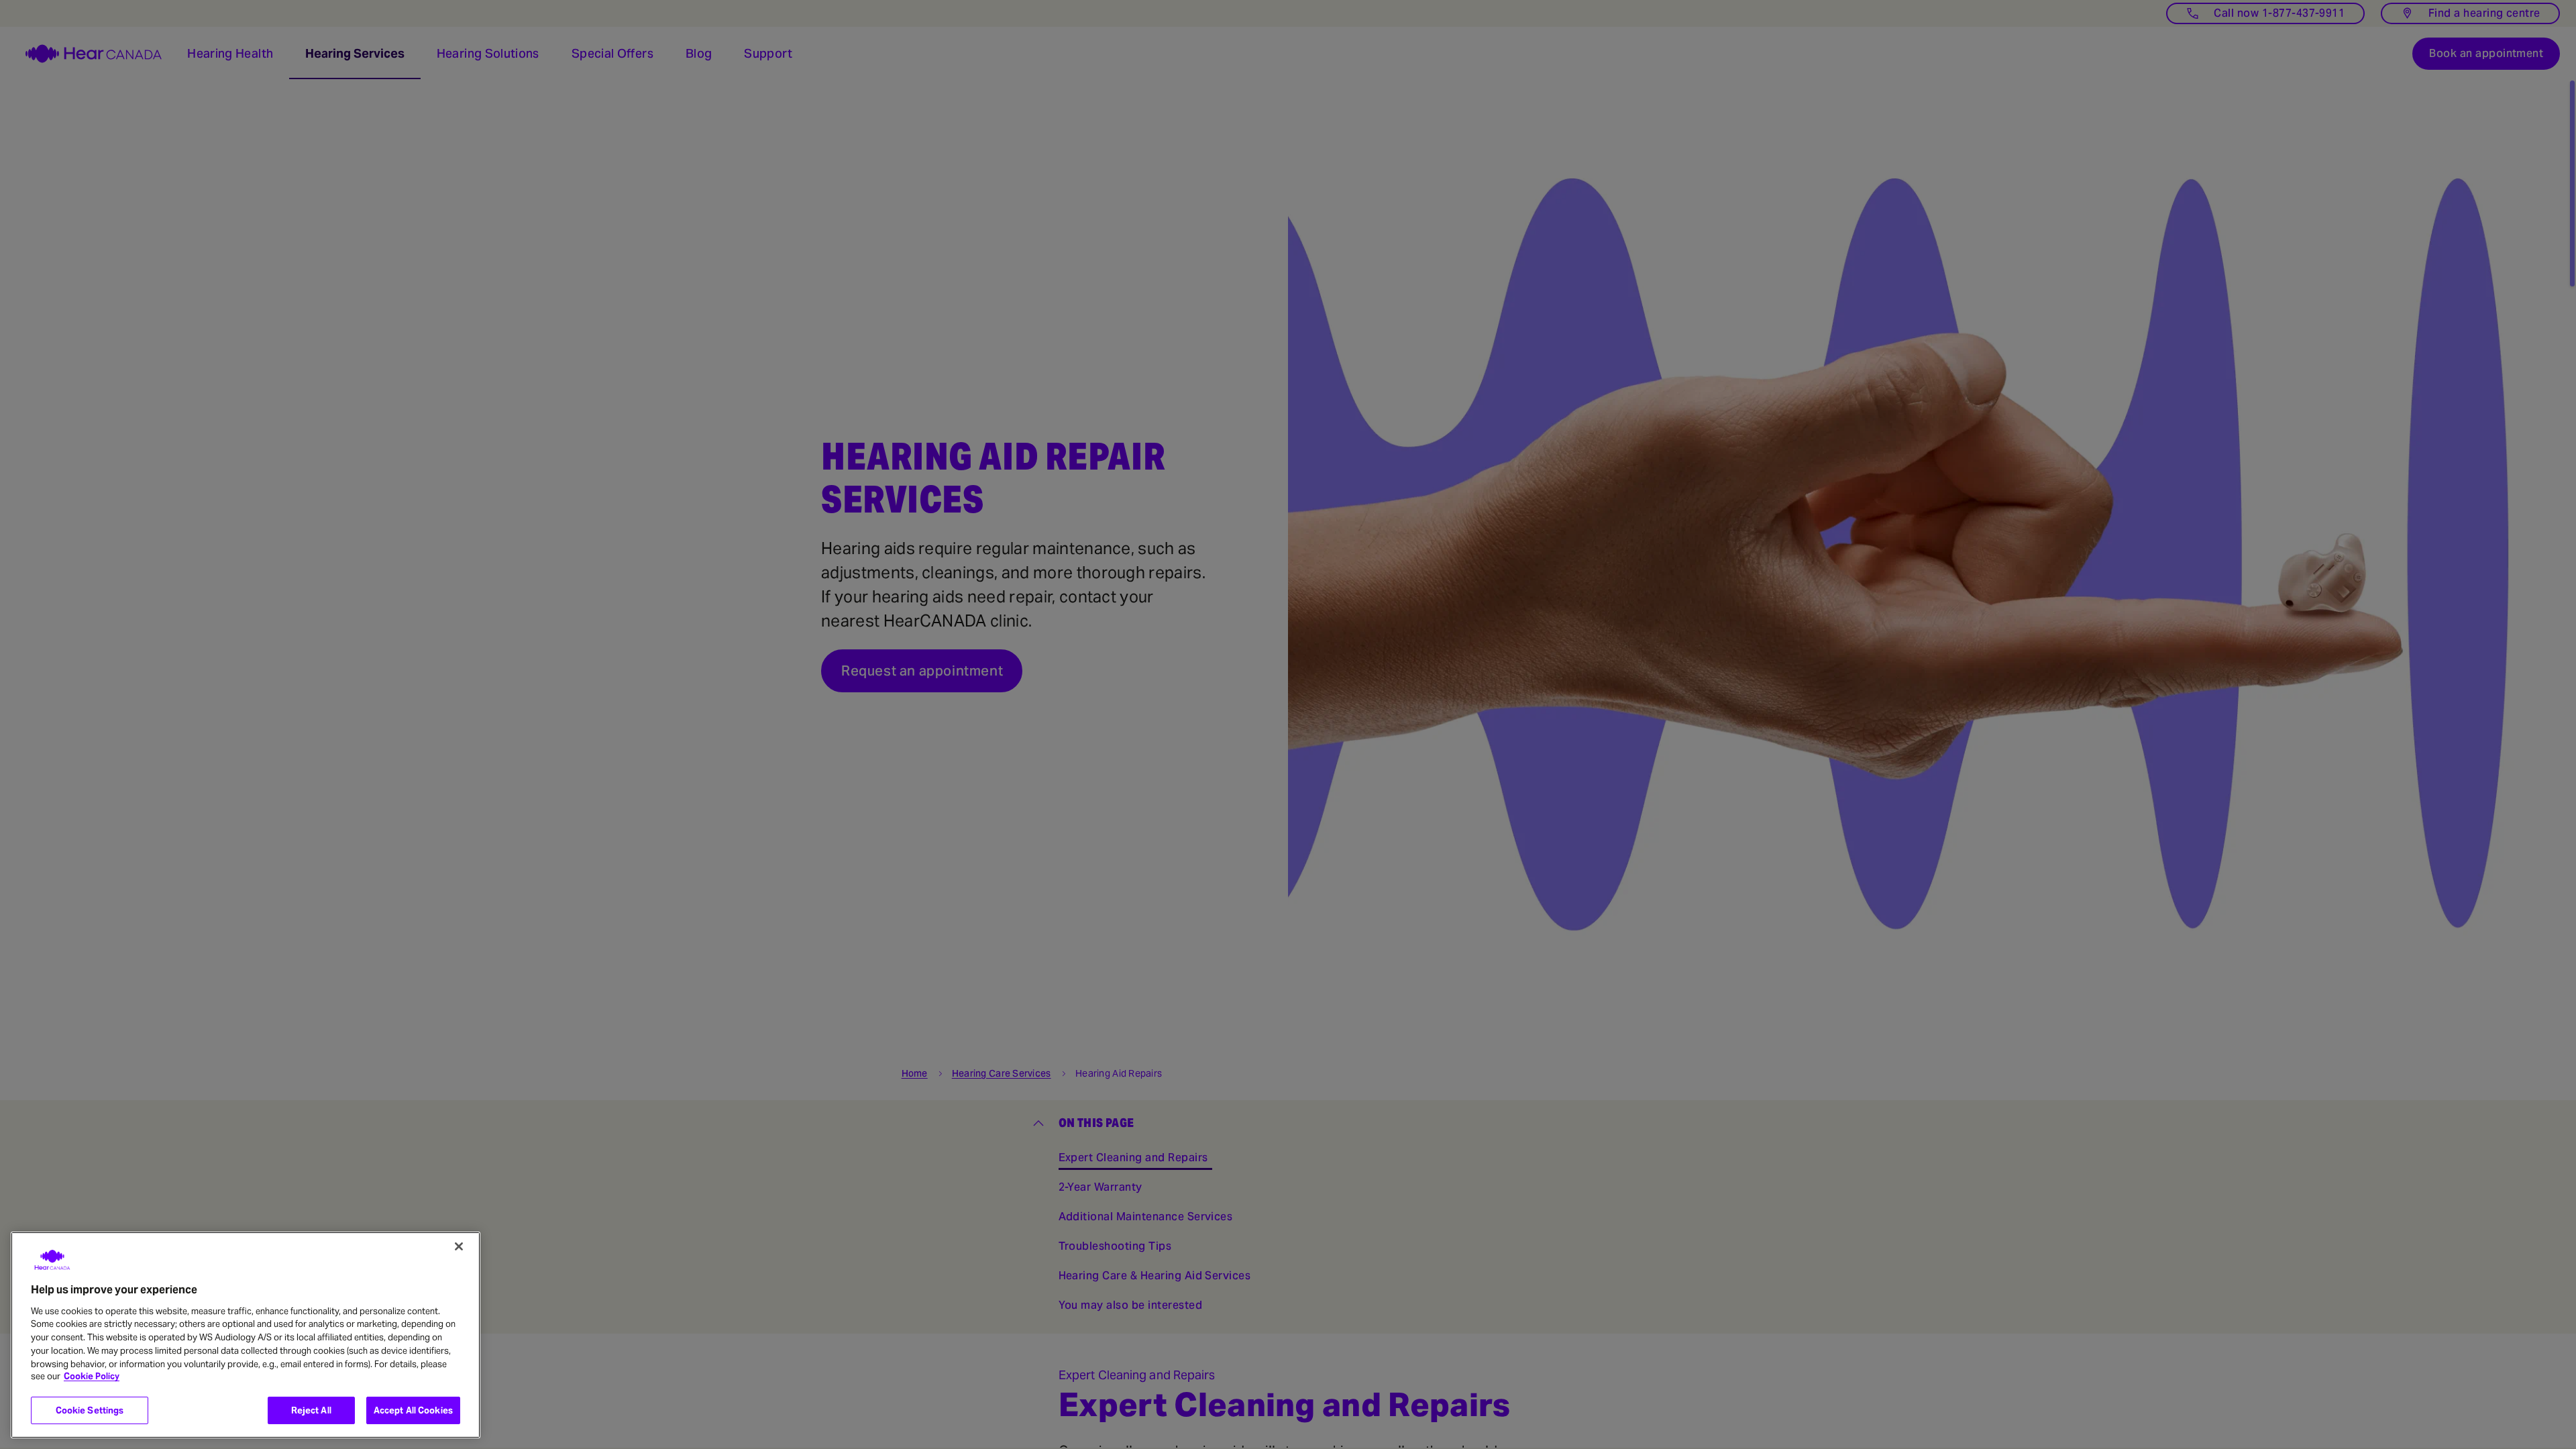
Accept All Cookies (413, 1410)
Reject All (311, 1410)
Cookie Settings (90, 1410)
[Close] (459, 1246)
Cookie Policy (92, 1377)
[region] (246, 1335)
